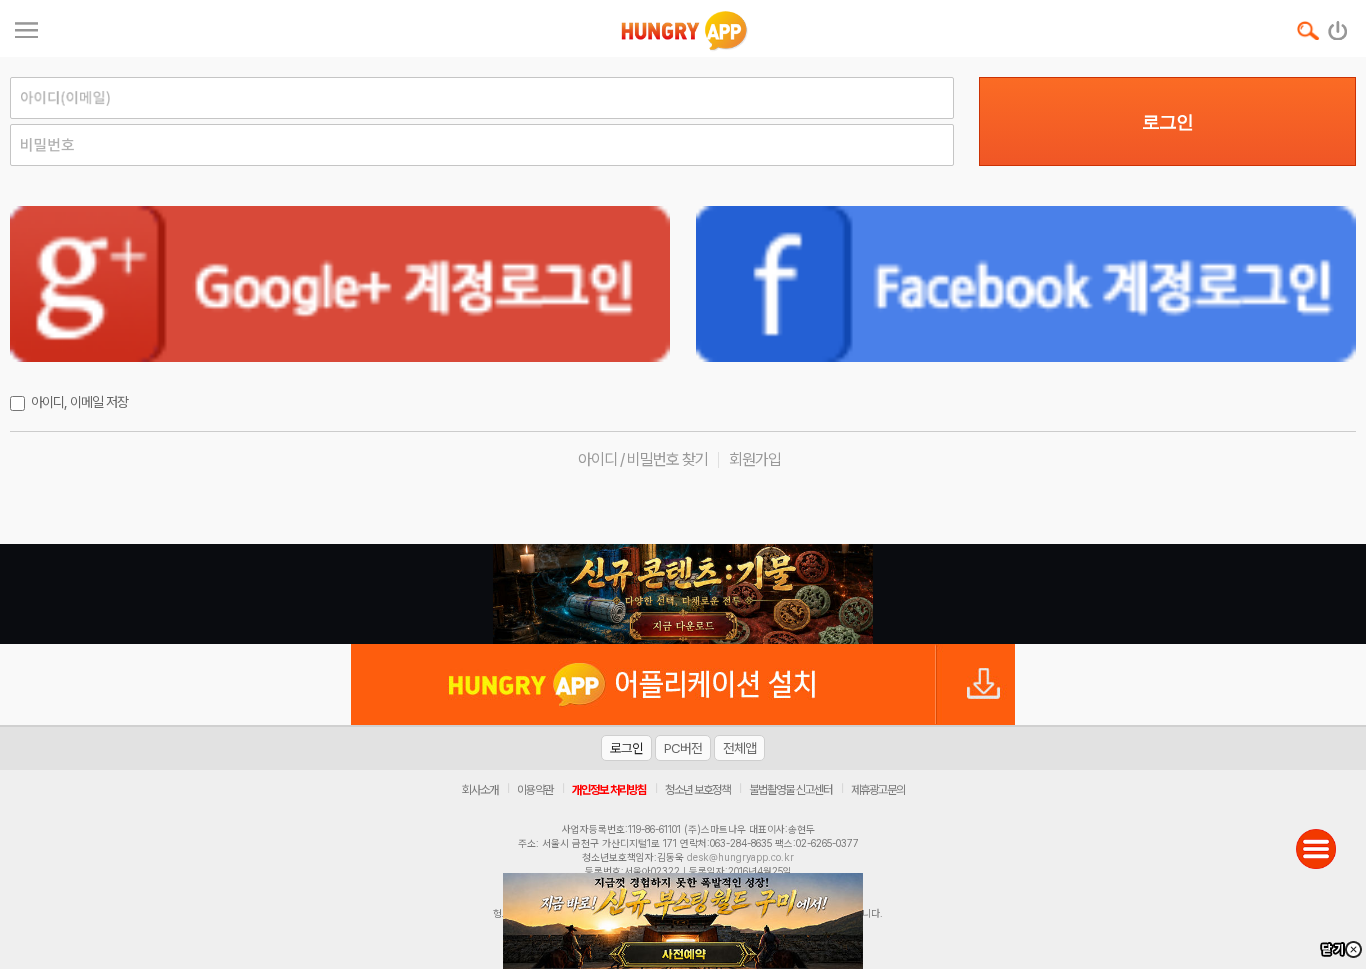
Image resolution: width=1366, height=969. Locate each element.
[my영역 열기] (26, 27)
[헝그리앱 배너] (683, 594)
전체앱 (739, 748)
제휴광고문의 (878, 790)
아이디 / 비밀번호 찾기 (643, 459)
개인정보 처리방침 (609, 790)
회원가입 (755, 459)
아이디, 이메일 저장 (79, 402)
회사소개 (480, 790)
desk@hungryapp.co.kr (740, 857)
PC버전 (683, 748)
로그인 (1167, 122)
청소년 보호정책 (697, 790)
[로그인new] (1338, 26)
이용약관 (535, 790)
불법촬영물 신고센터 (790, 790)
